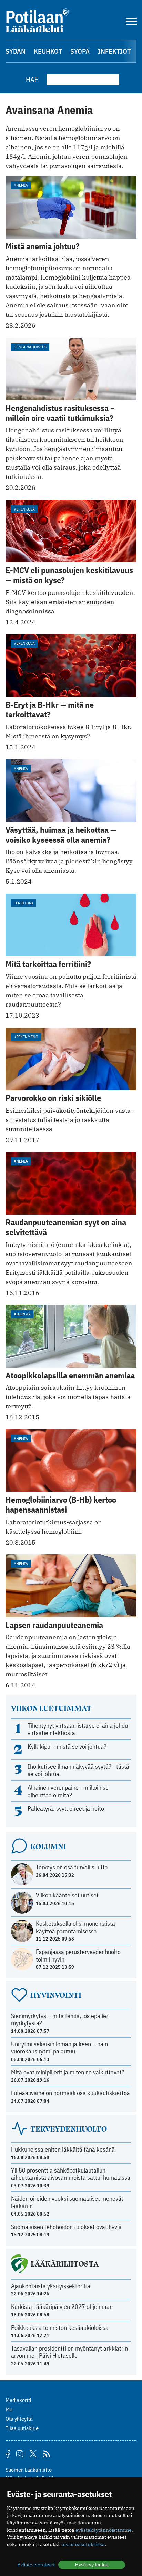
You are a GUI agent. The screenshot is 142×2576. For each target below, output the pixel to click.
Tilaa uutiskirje (22, 2428)
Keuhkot (48, 51)
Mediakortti (18, 2400)
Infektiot (114, 51)
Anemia (21, 185)
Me (9, 2409)
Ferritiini (23, 903)
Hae (32, 79)
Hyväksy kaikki (92, 2565)
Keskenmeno (26, 1037)
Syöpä (80, 51)
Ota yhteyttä (19, 2419)
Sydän (16, 51)
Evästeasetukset (36, 2565)
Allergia (22, 1314)
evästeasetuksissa (84, 2544)
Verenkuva (24, 509)
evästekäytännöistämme (104, 2530)
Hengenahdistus (30, 347)
